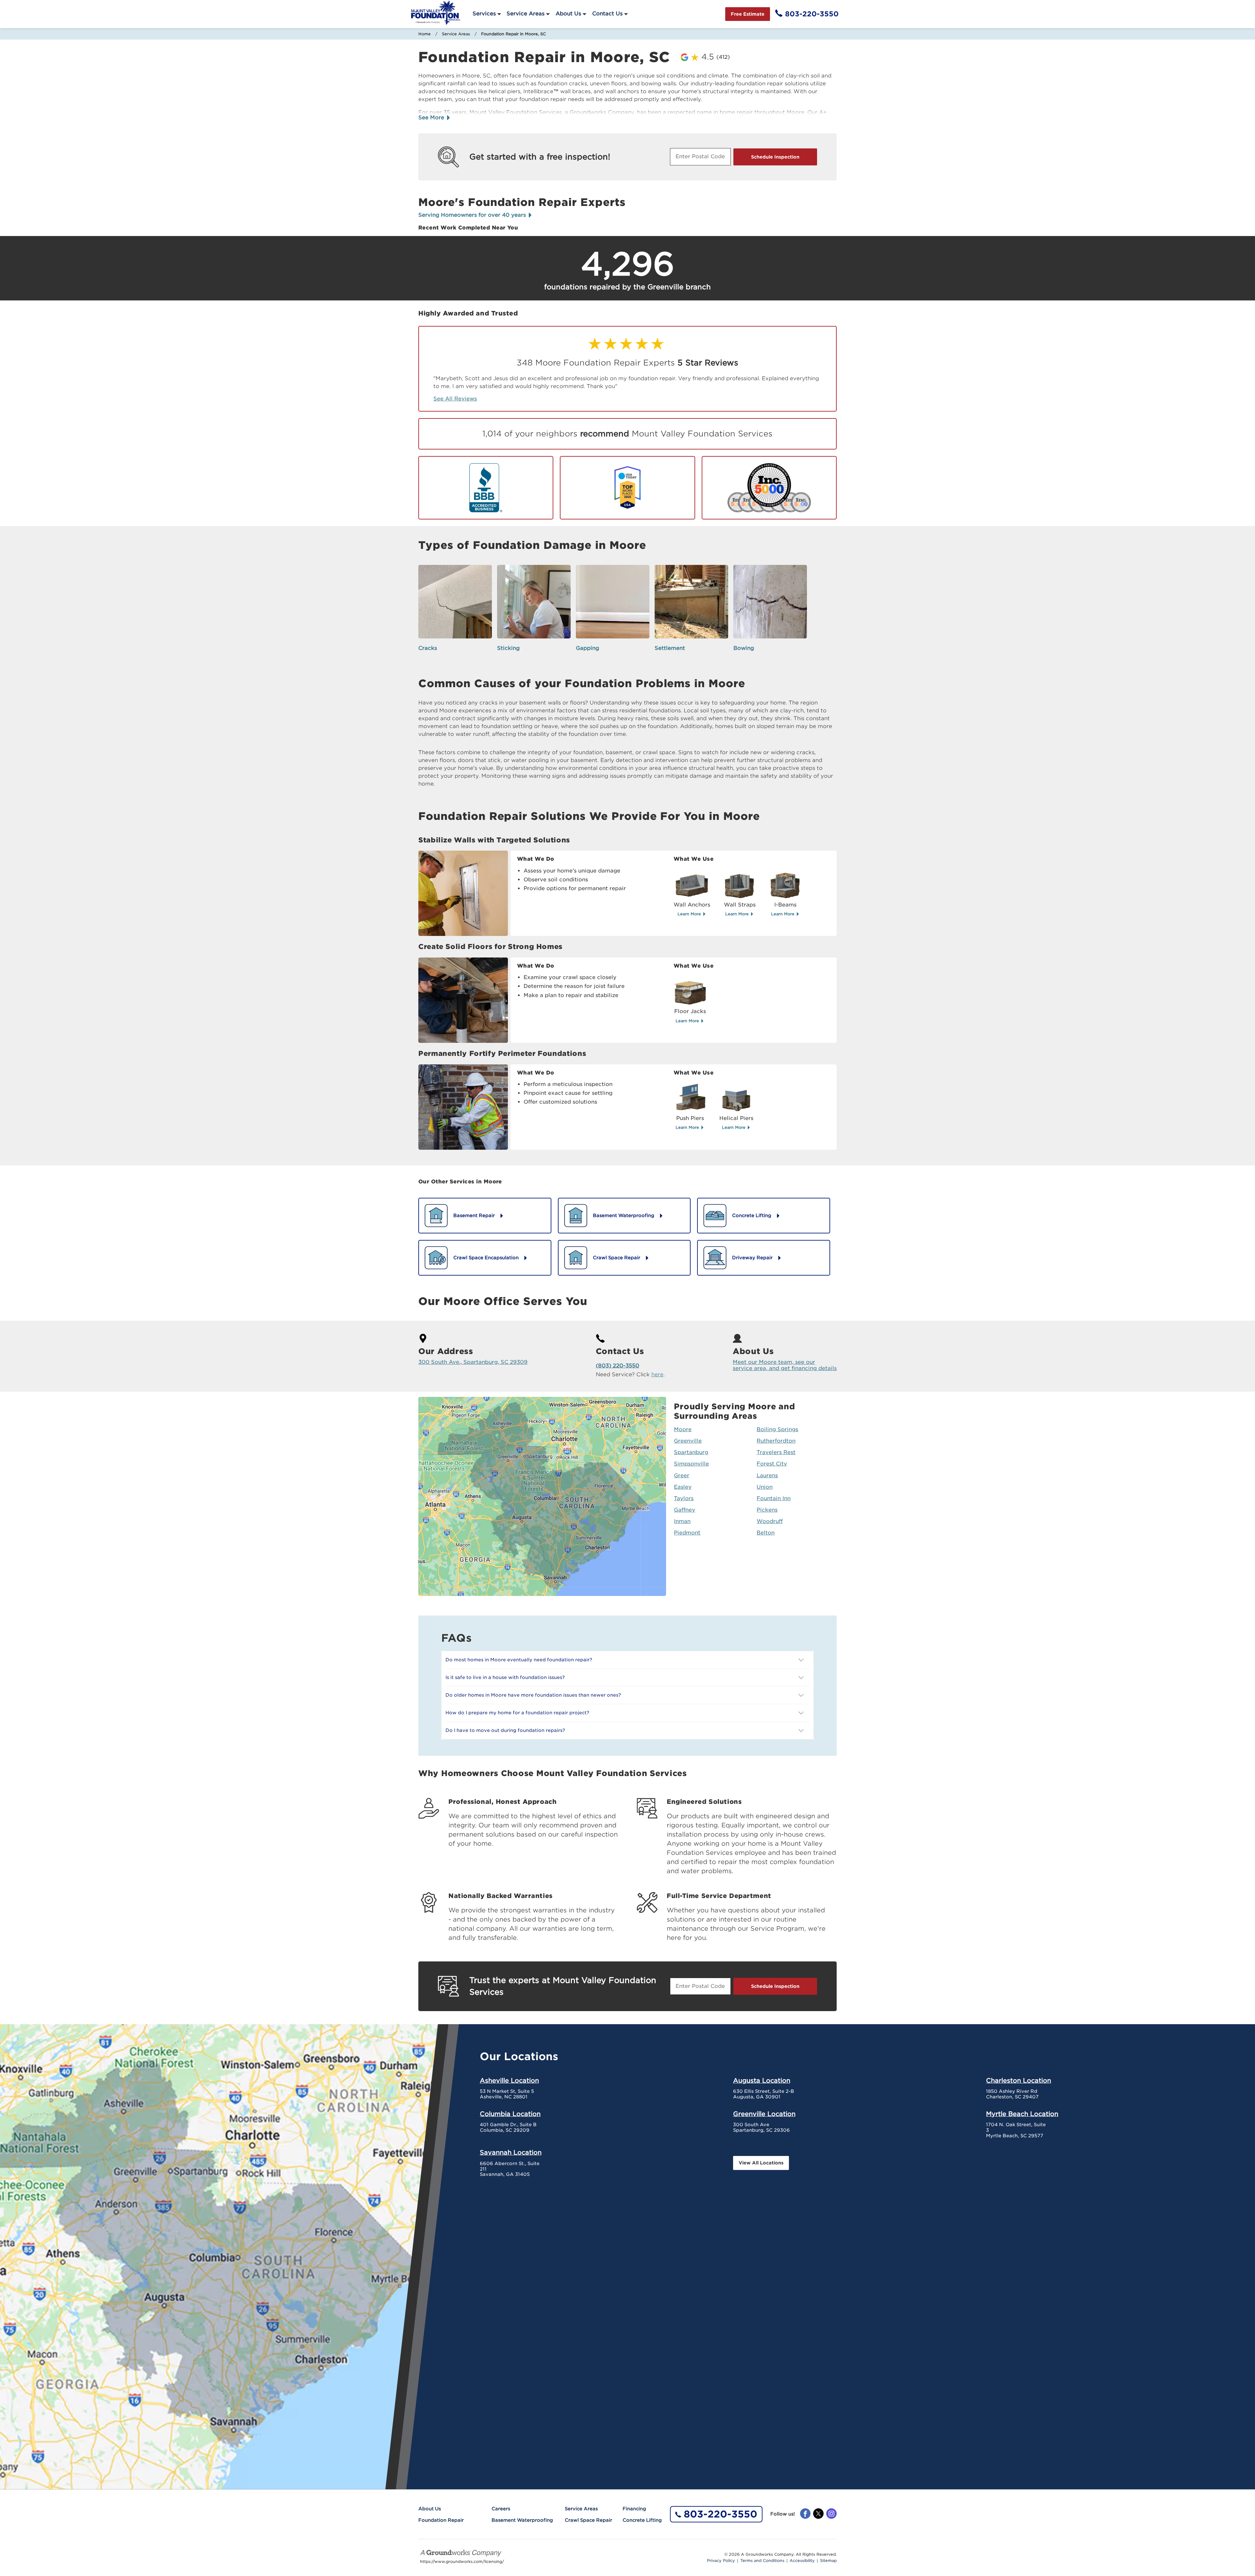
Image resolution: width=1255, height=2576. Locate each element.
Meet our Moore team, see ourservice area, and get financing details (785, 1365)
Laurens (767, 1475)
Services (484, 14)
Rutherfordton (776, 1441)
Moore (683, 1429)
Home (425, 34)
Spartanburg (691, 1452)
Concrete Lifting (642, 2520)
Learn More (690, 914)
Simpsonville (691, 1464)
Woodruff (770, 1521)
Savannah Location (511, 2152)
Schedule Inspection (775, 157)
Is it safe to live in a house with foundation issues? (505, 1677)
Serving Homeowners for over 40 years (473, 215)
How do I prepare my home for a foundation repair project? (517, 1713)
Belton (766, 1533)
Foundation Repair (441, 2520)
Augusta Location (762, 2080)
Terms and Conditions (762, 2561)
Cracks (428, 648)
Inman (682, 1521)
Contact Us (607, 14)
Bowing (744, 648)
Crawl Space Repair (588, 2520)
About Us (568, 14)
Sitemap (828, 2561)
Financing (634, 2509)
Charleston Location (1019, 2080)
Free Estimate (748, 14)
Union (765, 1487)
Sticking (508, 648)
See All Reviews (455, 399)
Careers (501, 2509)
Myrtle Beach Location (1022, 2114)
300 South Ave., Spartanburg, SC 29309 (473, 1362)
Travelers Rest (776, 1452)
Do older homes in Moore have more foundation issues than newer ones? (533, 1695)
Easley (683, 1487)
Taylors (684, 1498)
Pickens (767, 1510)
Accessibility (802, 2561)
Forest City (772, 1464)
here (657, 1374)
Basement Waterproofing (522, 2520)
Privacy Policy (721, 2561)
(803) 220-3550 (618, 1366)
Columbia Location (510, 2114)
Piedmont (687, 1533)
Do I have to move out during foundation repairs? (505, 1730)
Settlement (670, 648)
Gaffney (685, 1510)
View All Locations (761, 2163)
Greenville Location (764, 2114)
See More (432, 118)
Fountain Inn (774, 1498)
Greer (682, 1475)
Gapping (587, 648)
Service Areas (526, 14)
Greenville (688, 1441)
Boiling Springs (777, 1429)
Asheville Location (509, 2080)
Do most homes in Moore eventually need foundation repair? (519, 1660)
